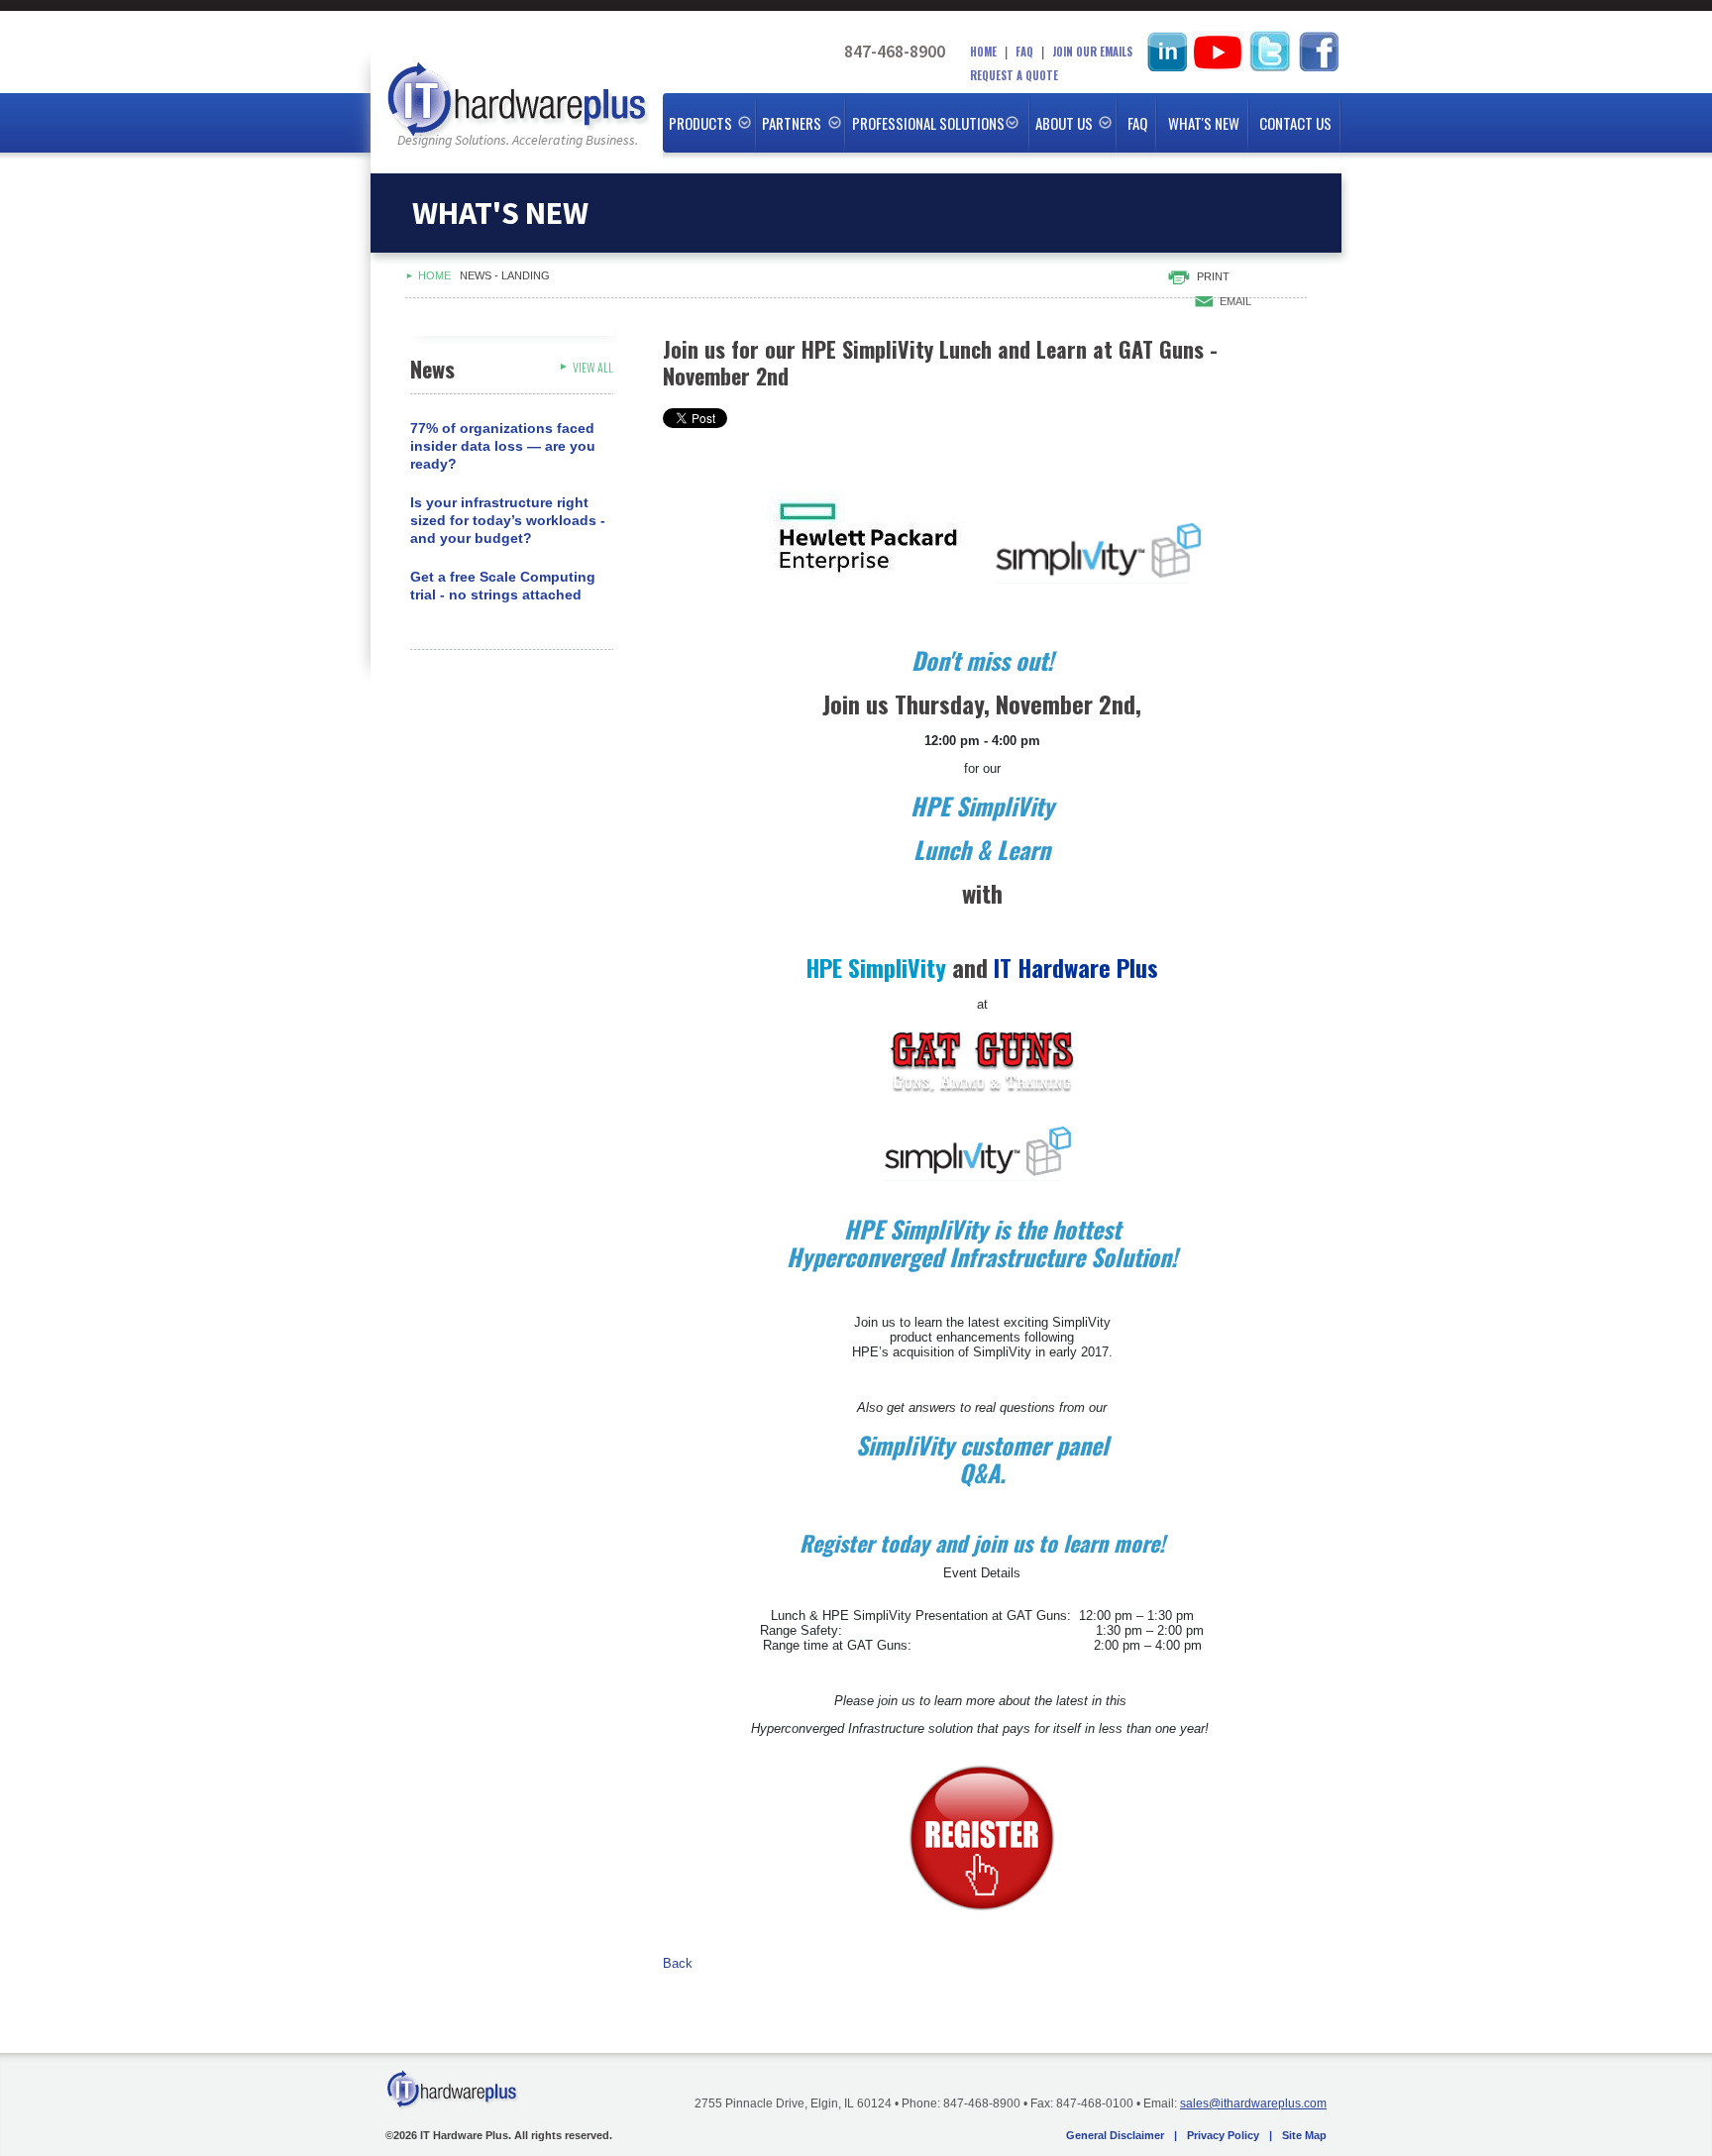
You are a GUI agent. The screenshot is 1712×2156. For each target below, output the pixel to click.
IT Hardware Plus (517, 102)
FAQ (1024, 52)
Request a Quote (1014, 75)
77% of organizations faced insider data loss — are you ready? (503, 446)
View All (593, 367)
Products (700, 123)
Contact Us (1295, 123)
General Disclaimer (1115, 2135)
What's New (1204, 123)
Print (1213, 276)
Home (983, 52)
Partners (792, 123)
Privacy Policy (1223, 2135)
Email (1235, 301)
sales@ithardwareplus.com (1253, 2103)
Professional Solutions (928, 123)
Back (678, 1963)
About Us (1064, 123)
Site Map (1304, 2135)
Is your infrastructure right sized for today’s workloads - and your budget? (508, 520)
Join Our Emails (1092, 52)
